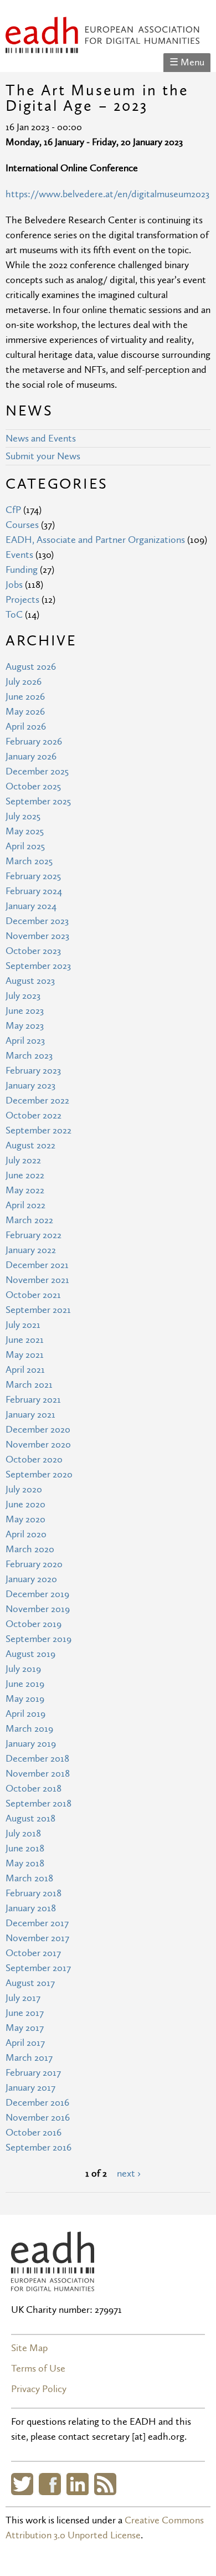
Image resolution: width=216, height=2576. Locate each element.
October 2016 (34, 2133)
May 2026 (25, 712)
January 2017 (30, 2088)
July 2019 (23, 1669)
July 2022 (23, 1160)
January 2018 (31, 1908)
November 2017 (37, 1938)
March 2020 (30, 1549)
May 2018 (25, 1863)
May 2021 (25, 1355)
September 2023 (38, 966)
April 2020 (26, 1534)
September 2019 (38, 1639)
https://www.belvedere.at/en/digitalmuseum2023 (107, 194)
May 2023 (25, 1026)
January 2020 (31, 1579)
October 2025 (33, 786)
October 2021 (33, 1295)
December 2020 (38, 1430)
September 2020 (39, 1474)
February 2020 (34, 1564)
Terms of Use (38, 2369)
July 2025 (23, 816)
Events (19, 555)
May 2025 (25, 831)
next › (129, 2174)
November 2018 (38, 1774)
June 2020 (25, 1504)
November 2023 (37, 936)
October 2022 (34, 1115)
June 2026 (25, 697)
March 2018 (29, 1878)
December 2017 (37, 1923)
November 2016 (38, 2118)
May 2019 (25, 1699)
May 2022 (25, 1190)
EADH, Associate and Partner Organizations (95, 540)
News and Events (41, 438)
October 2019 (34, 1624)
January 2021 (30, 1415)
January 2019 (31, 1744)
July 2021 (23, 1325)
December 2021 (37, 1265)
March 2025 (29, 861)
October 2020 (34, 1459)
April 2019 (25, 1714)
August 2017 (30, 1983)
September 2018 (38, 1803)
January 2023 (30, 1086)
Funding (22, 570)
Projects (22, 600)
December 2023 (37, 921)
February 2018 (34, 1893)
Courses (22, 525)
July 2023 (23, 996)
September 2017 (38, 1968)
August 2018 (30, 1818)
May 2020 (25, 1519)
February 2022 (34, 1235)
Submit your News (43, 456)
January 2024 (31, 906)
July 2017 (23, 1998)
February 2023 (33, 1071)
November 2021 (37, 1280)
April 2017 (25, 2043)
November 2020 (38, 1444)
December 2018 (37, 1759)
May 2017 (25, 2028)
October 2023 (33, 951)
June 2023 (25, 1011)
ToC (14, 615)
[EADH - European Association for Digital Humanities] (53, 2284)
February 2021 (33, 1400)
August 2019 (30, 1654)
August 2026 (31, 667)
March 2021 (29, 1385)
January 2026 (31, 756)
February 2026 (34, 742)
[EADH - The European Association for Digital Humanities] (102, 46)
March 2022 (29, 1220)
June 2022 (25, 1175)
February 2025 (33, 876)
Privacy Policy (39, 2389)
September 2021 (38, 1310)
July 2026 (24, 682)
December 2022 (37, 1100)
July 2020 (24, 1489)
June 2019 (25, 1684)
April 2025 (25, 846)
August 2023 (30, 981)
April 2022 (25, 1205)
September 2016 (38, 2147)
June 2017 (25, 2013)
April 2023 (25, 1041)
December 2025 (37, 771)
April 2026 (26, 727)
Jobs (14, 585)
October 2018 (34, 1789)
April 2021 (25, 1370)
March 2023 (29, 1056)
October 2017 (33, 1953)
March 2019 (29, 1729)
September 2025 (38, 801)
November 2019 (38, 1609)
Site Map (29, 2348)
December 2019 (37, 1594)
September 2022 (38, 1130)
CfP (13, 510)
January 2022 (31, 1250)
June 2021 (25, 1340)
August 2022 (30, 1145)
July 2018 (23, 1833)
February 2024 (34, 891)
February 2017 (33, 2073)
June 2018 (25, 1848)
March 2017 (29, 2058)
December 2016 (37, 2103)
